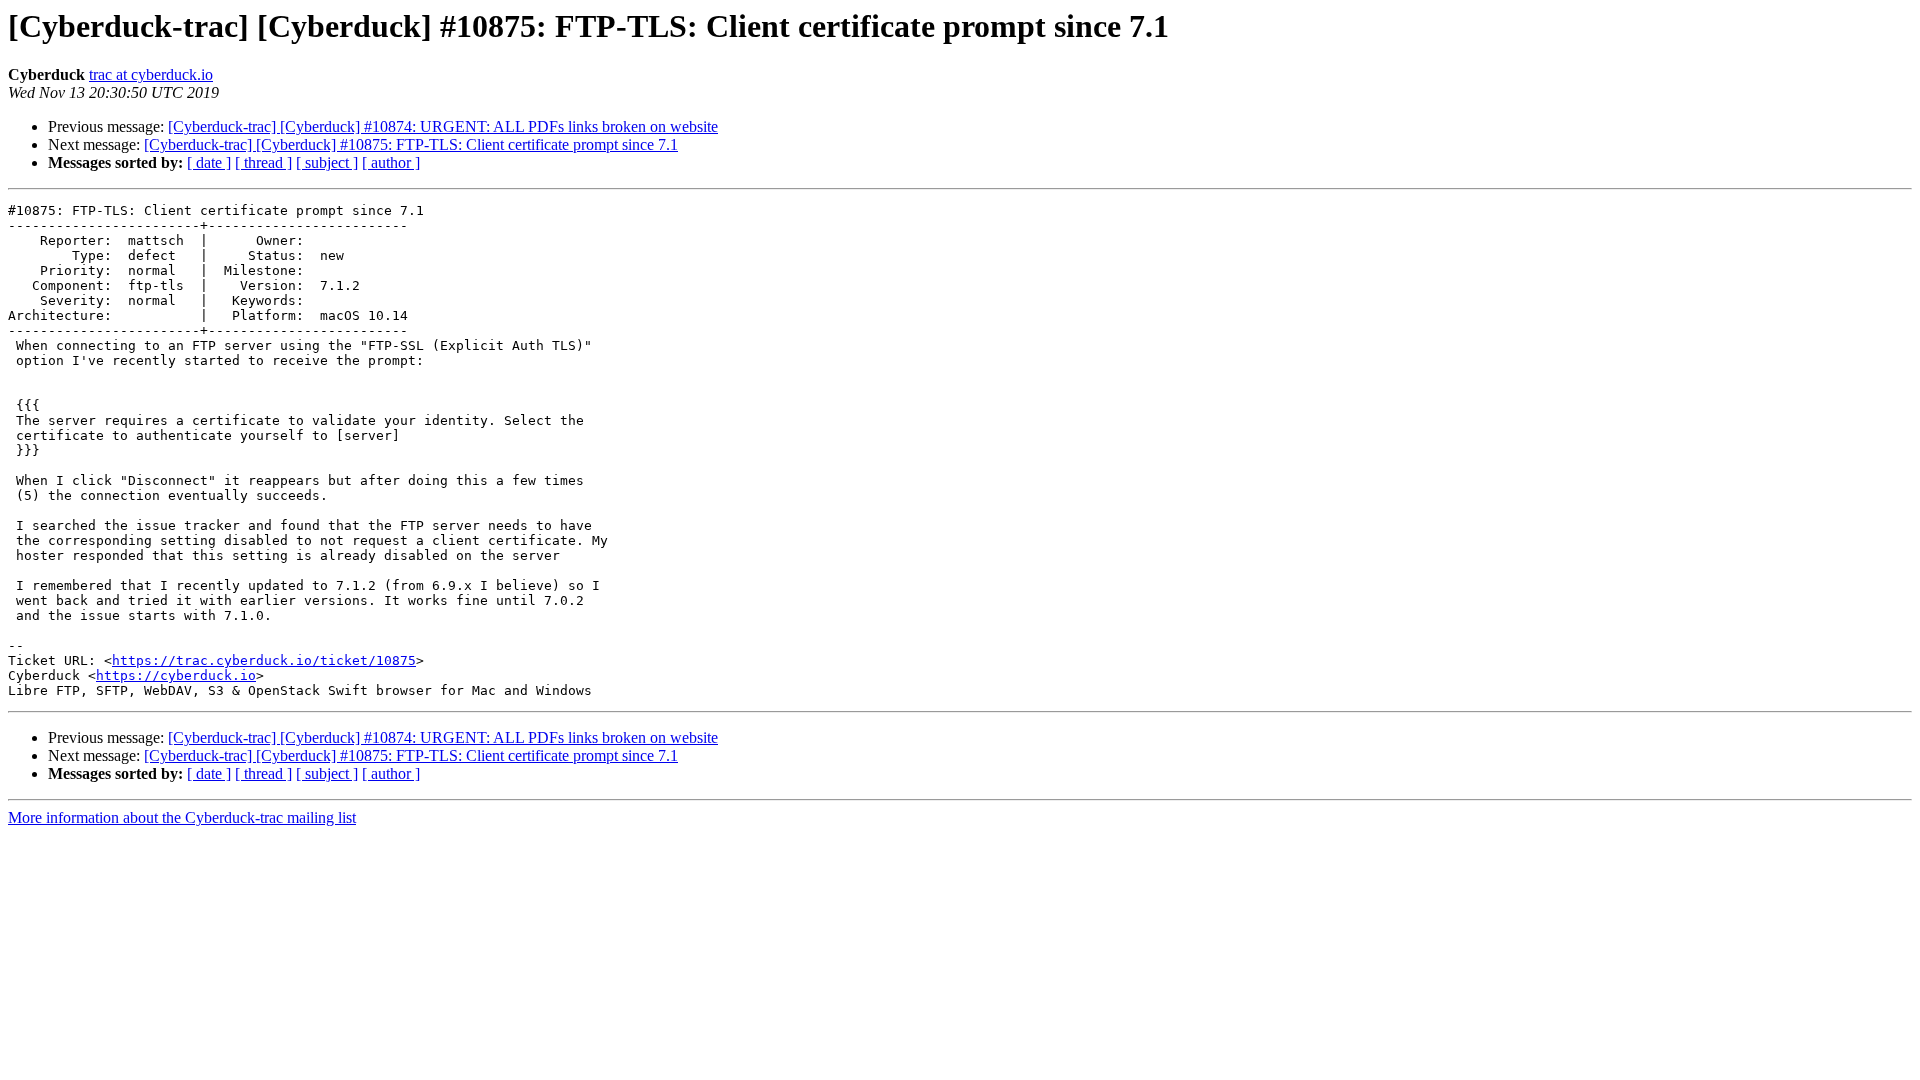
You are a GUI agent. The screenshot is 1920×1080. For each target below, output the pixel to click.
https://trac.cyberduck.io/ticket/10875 (264, 660)
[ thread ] (263, 162)
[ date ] (209, 162)
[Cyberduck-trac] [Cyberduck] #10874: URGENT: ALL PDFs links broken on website (443, 126)
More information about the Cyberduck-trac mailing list (182, 817)
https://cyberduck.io (176, 675)
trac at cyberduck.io (151, 74)
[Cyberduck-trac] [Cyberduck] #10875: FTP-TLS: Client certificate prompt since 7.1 (411, 144)
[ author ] (391, 162)
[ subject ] (327, 162)
